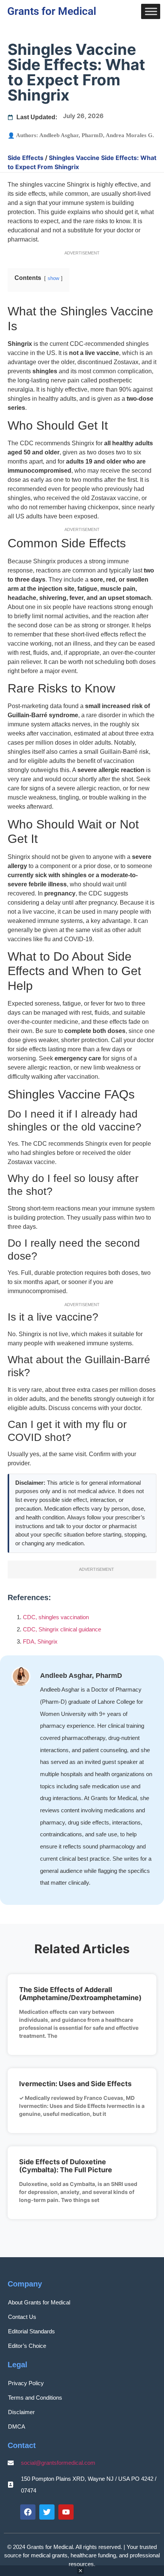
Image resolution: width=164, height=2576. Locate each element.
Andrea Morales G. (130, 135)
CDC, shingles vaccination (56, 1617)
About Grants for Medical (39, 2302)
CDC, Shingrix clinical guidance (62, 1629)
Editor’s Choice (27, 2346)
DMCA (17, 2426)
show (53, 278)
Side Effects (26, 158)
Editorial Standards (31, 2331)
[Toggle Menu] (151, 11)
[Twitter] (47, 2512)
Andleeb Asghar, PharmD (71, 135)
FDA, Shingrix (40, 1641)
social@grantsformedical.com (58, 2463)
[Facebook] (28, 2512)
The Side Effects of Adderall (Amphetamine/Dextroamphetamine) (80, 1994)
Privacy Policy (26, 2383)
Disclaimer (21, 2412)
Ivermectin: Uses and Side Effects (75, 2084)
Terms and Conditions (35, 2398)
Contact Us (22, 2317)
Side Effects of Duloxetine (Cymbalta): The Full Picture (66, 2166)
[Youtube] (66, 2512)
